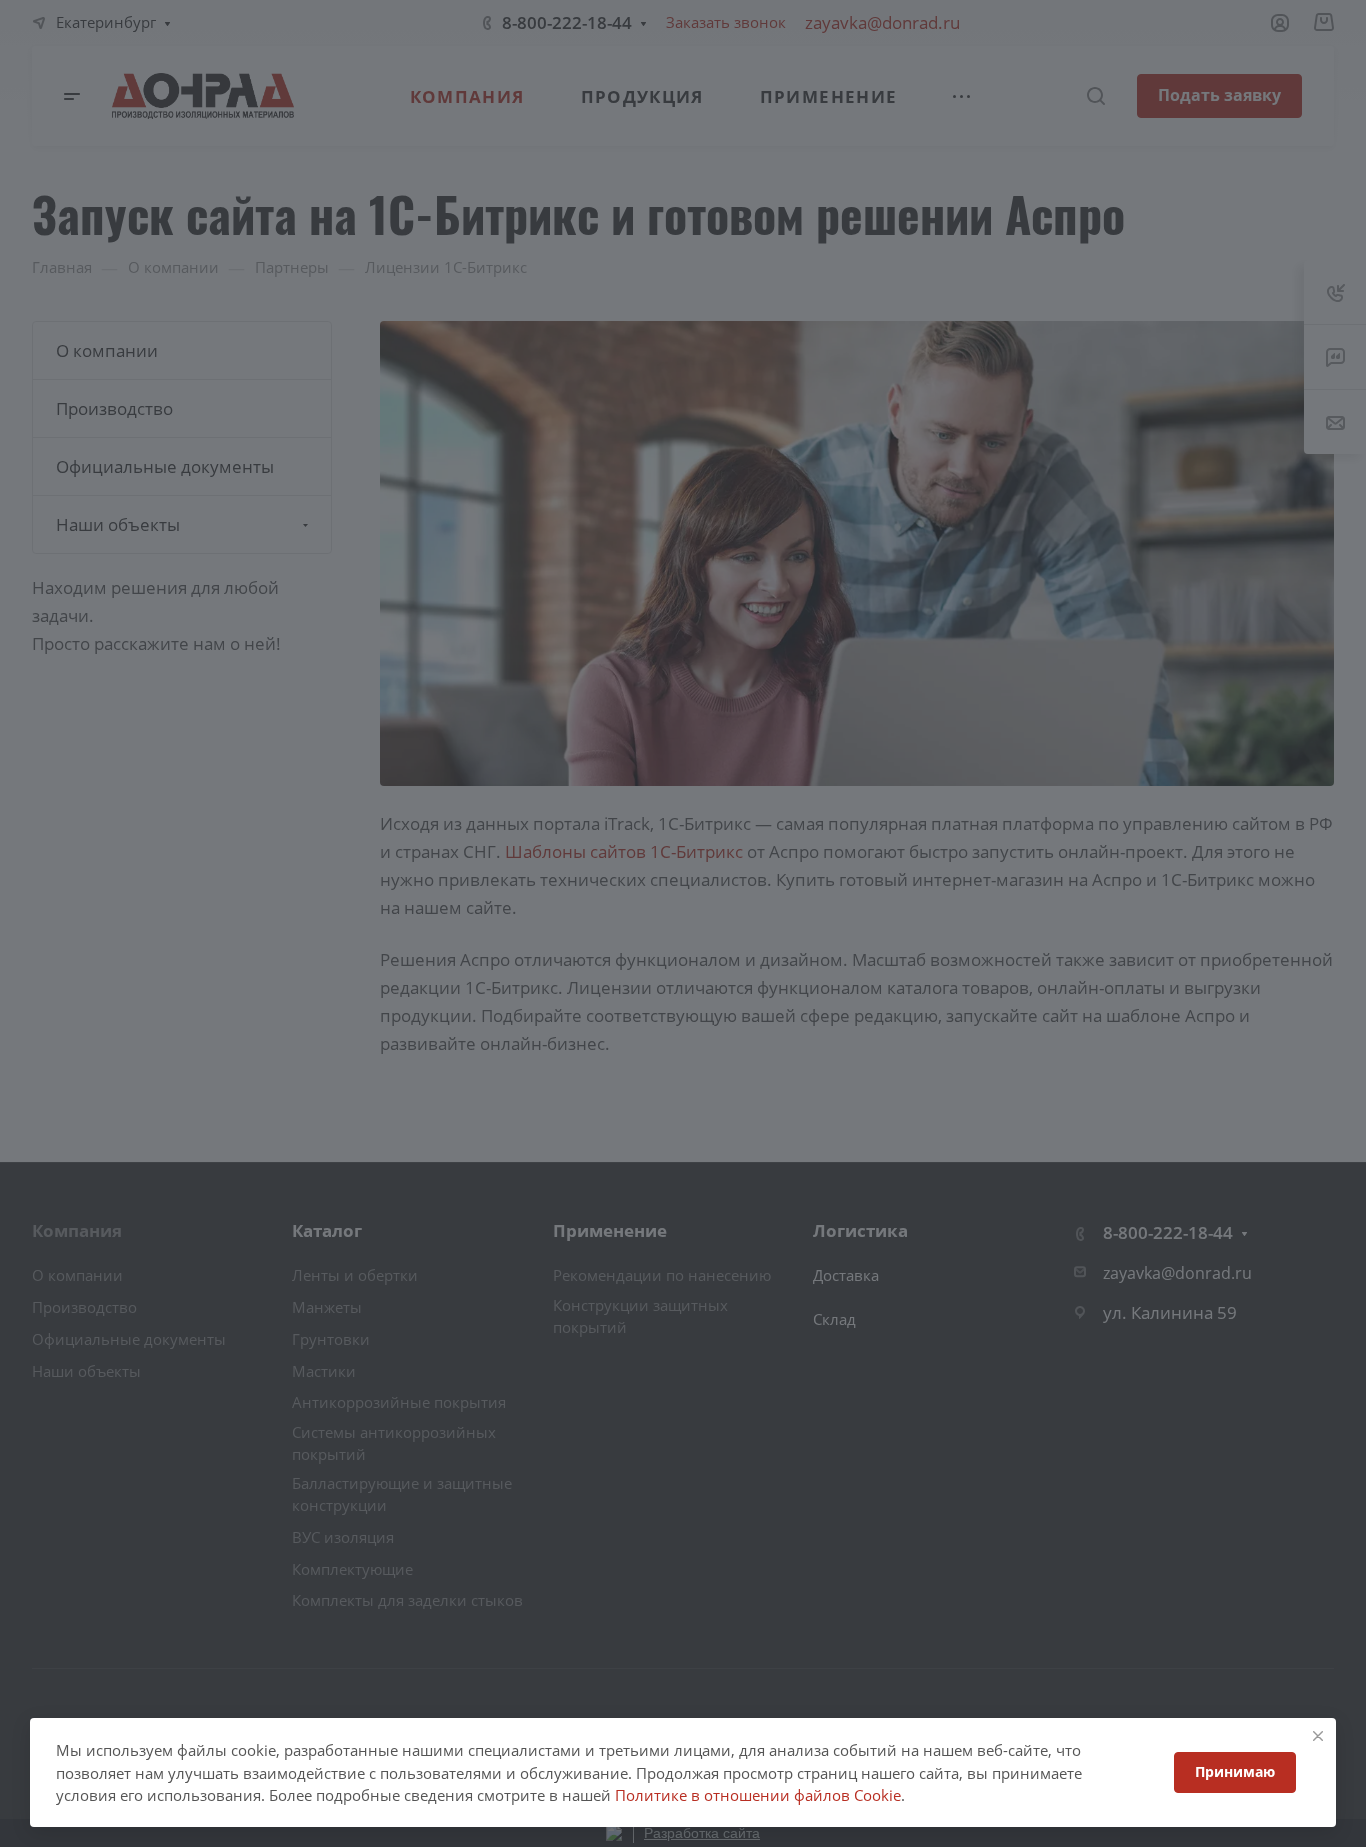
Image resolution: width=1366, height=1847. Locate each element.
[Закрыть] (1318, 1736)
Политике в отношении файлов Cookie (758, 1795)
